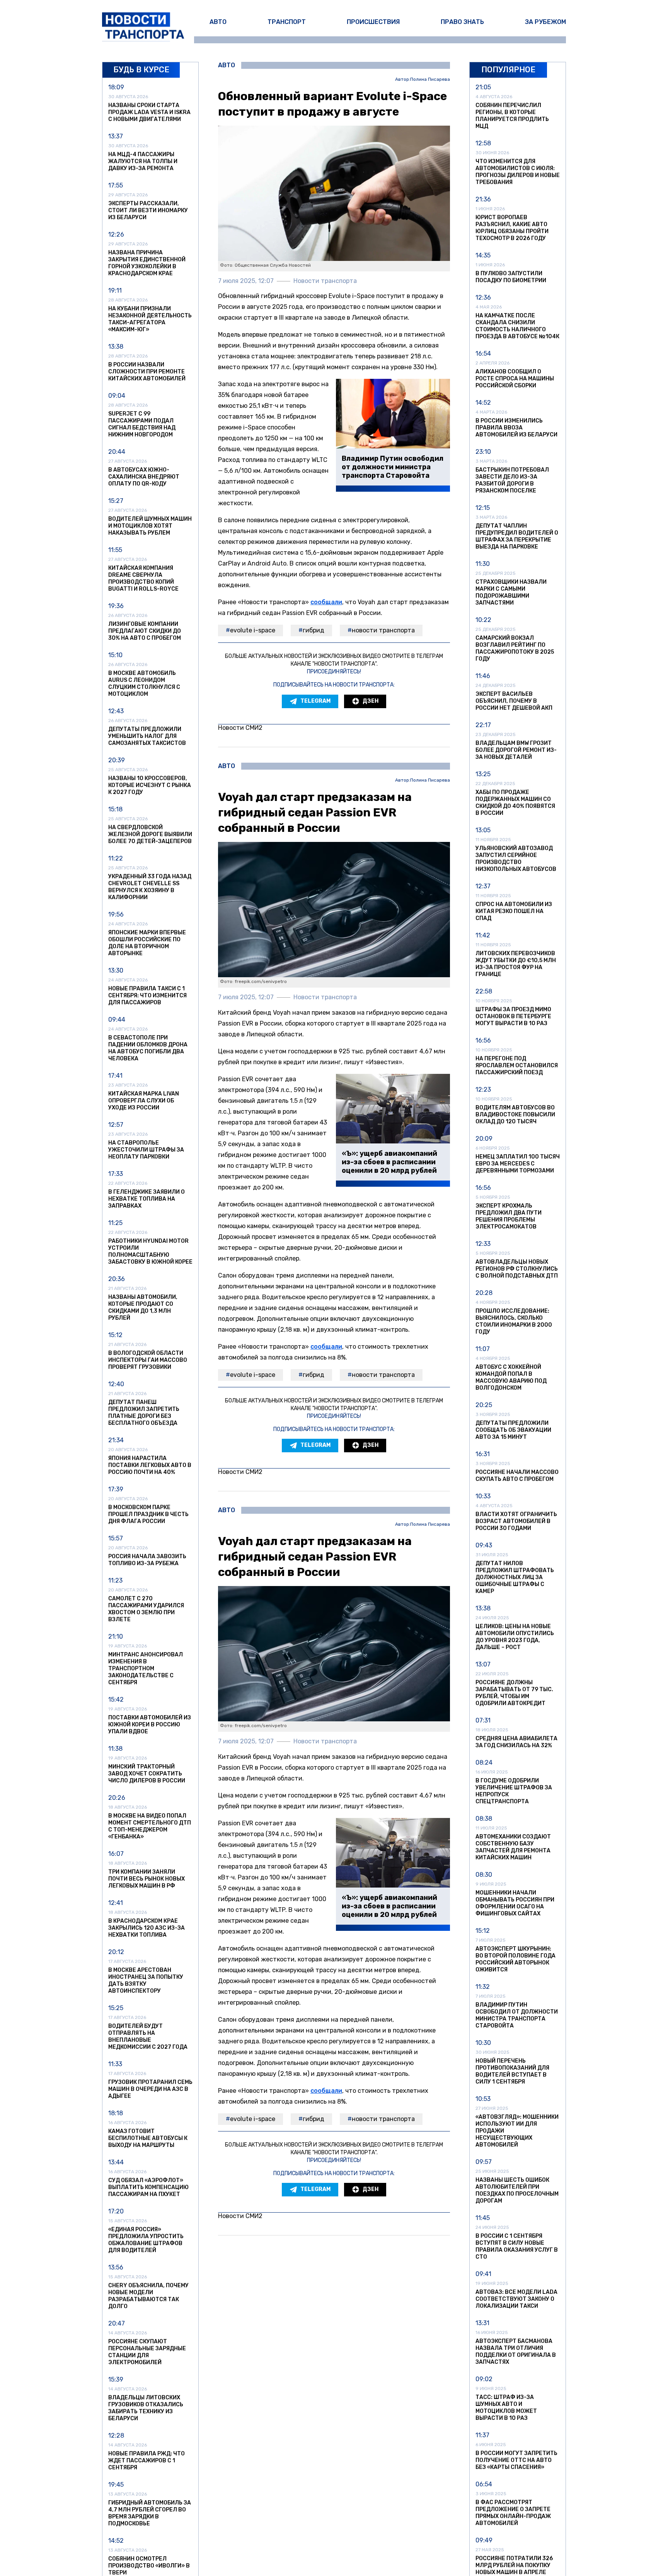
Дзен (371, 701)
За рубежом (545, 22)
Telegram (315, 701)
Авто (218, 22)
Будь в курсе (141, 70)
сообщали (326, 602)
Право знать (462, 22)
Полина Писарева (430, 79)
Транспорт (287, 22)
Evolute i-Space (253, 630)
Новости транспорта (383, 630)
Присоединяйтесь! (334, 672)
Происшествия (373, 22)
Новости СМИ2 (240, 728)
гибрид (314, 630)
